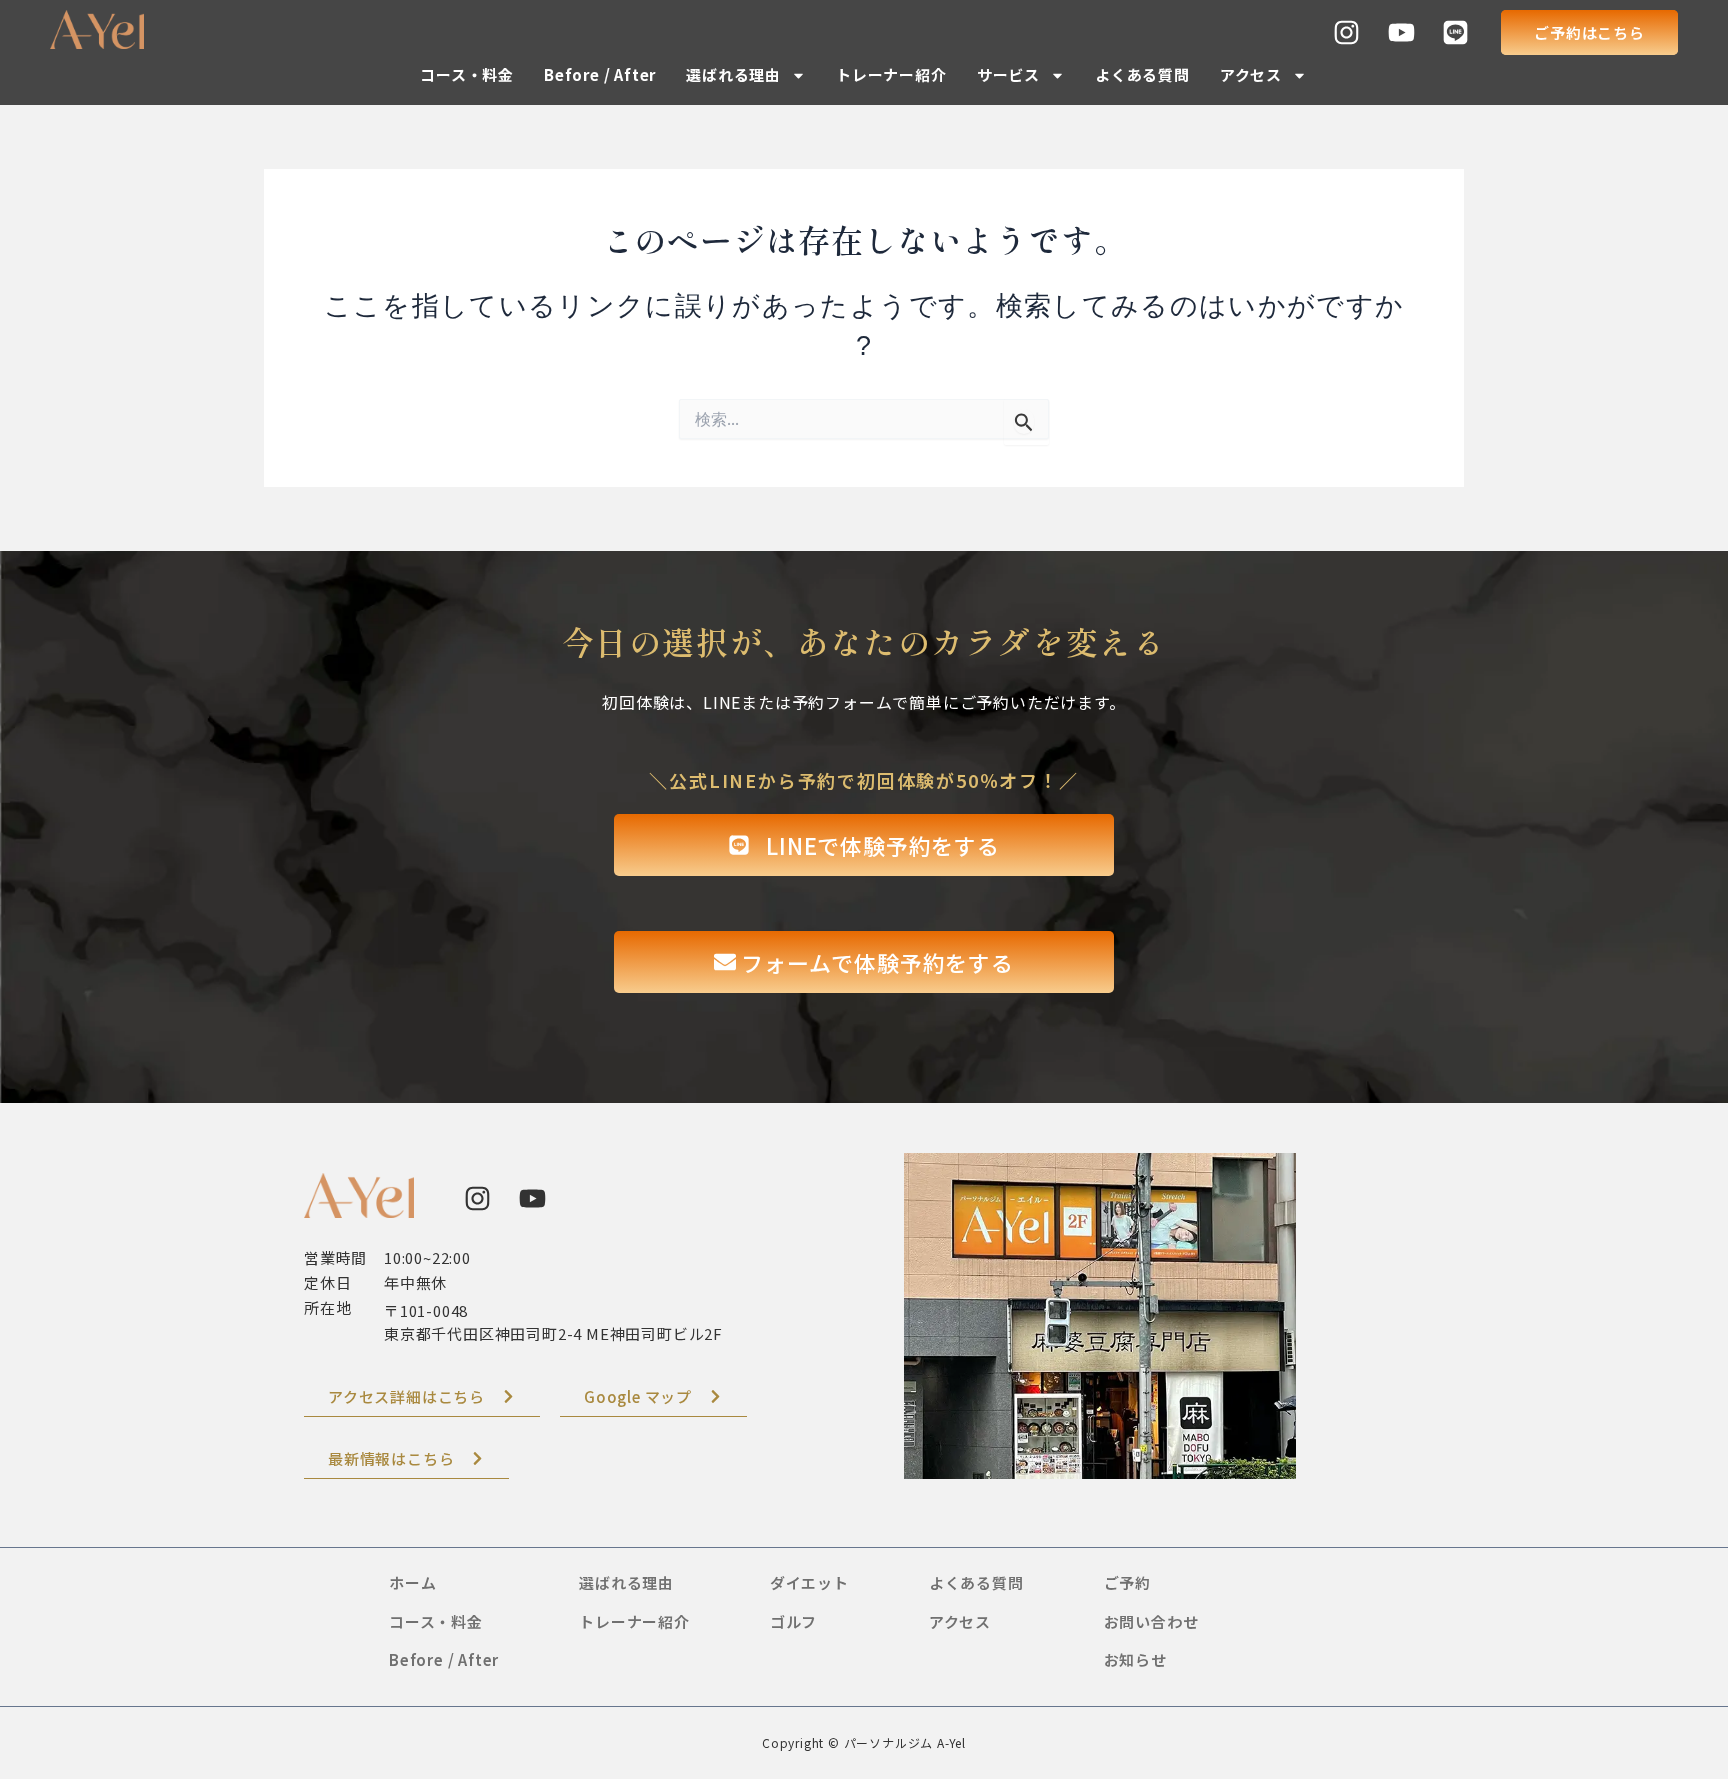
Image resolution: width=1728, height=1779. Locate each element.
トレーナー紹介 (891, 74)
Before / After (600, 74)
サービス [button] (1008, 74)
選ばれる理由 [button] (733, 74)
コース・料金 (467, 74)
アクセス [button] (1251, 74)
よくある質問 (1142, 74)
